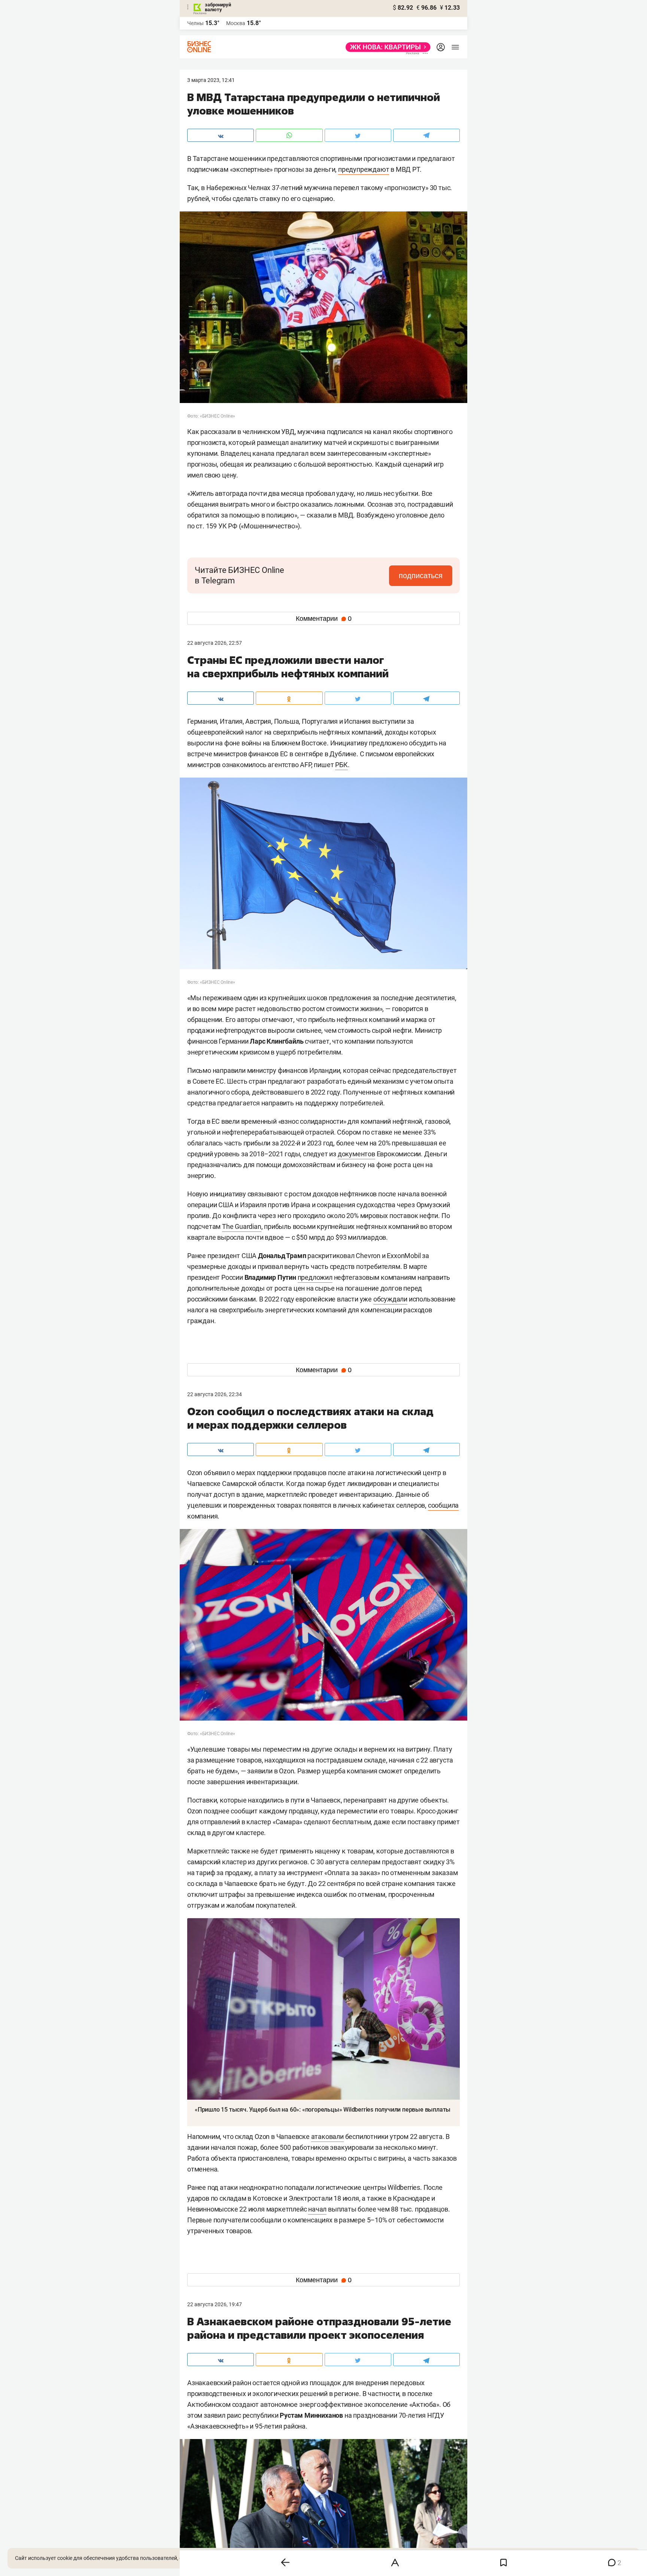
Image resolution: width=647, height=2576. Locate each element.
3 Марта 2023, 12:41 (211, 80)
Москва (236, 23)
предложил (315, 1277)
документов (356, 1154)
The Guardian (242, 1226)
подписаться (421, 576)
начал (317, 2209)
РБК (341, 765)
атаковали (327, 2137)
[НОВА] (386, 47)
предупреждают (364, 169)
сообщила (443, 1505)
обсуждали (390, 1299)
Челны (195, 23)
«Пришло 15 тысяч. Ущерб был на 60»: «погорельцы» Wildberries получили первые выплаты (323, 2110)
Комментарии (324, 619)
